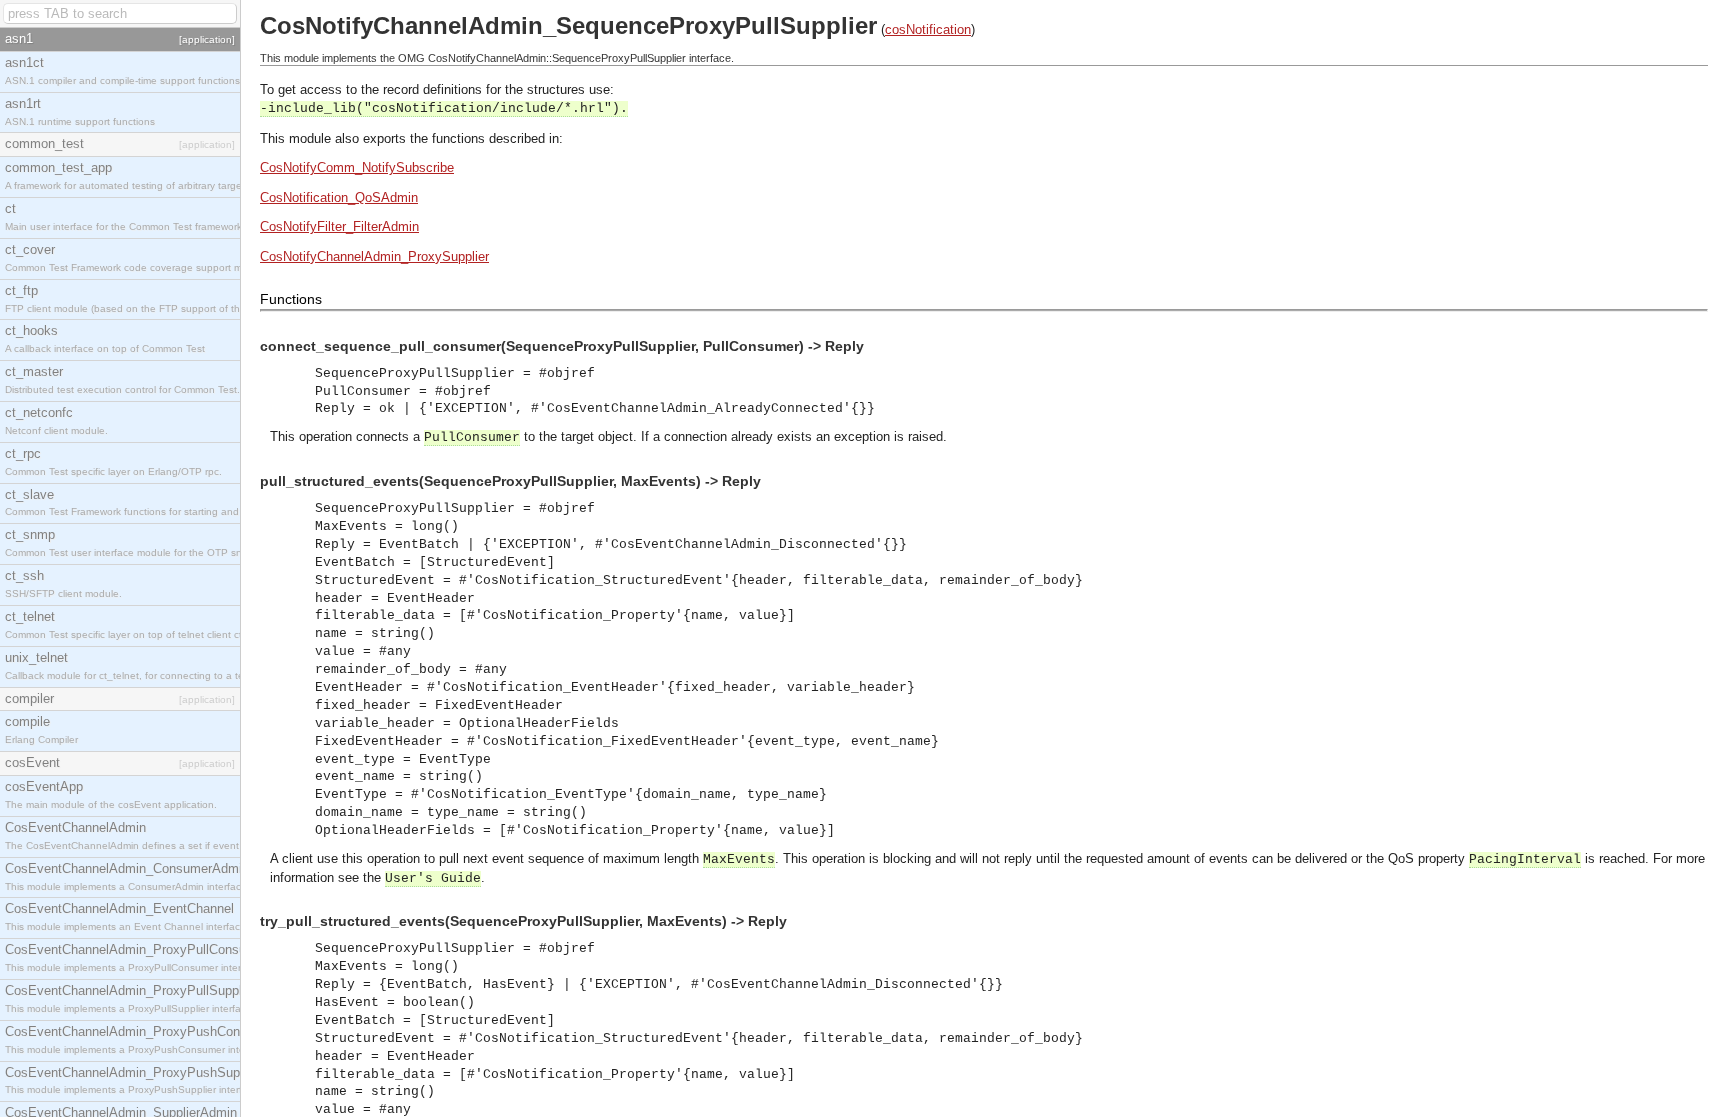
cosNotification (928, 29)
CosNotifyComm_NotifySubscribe (357, 167)
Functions (291, 299)
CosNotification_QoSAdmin (339, 197)
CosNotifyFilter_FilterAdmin (339, 226)
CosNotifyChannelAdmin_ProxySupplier (374, 256)
